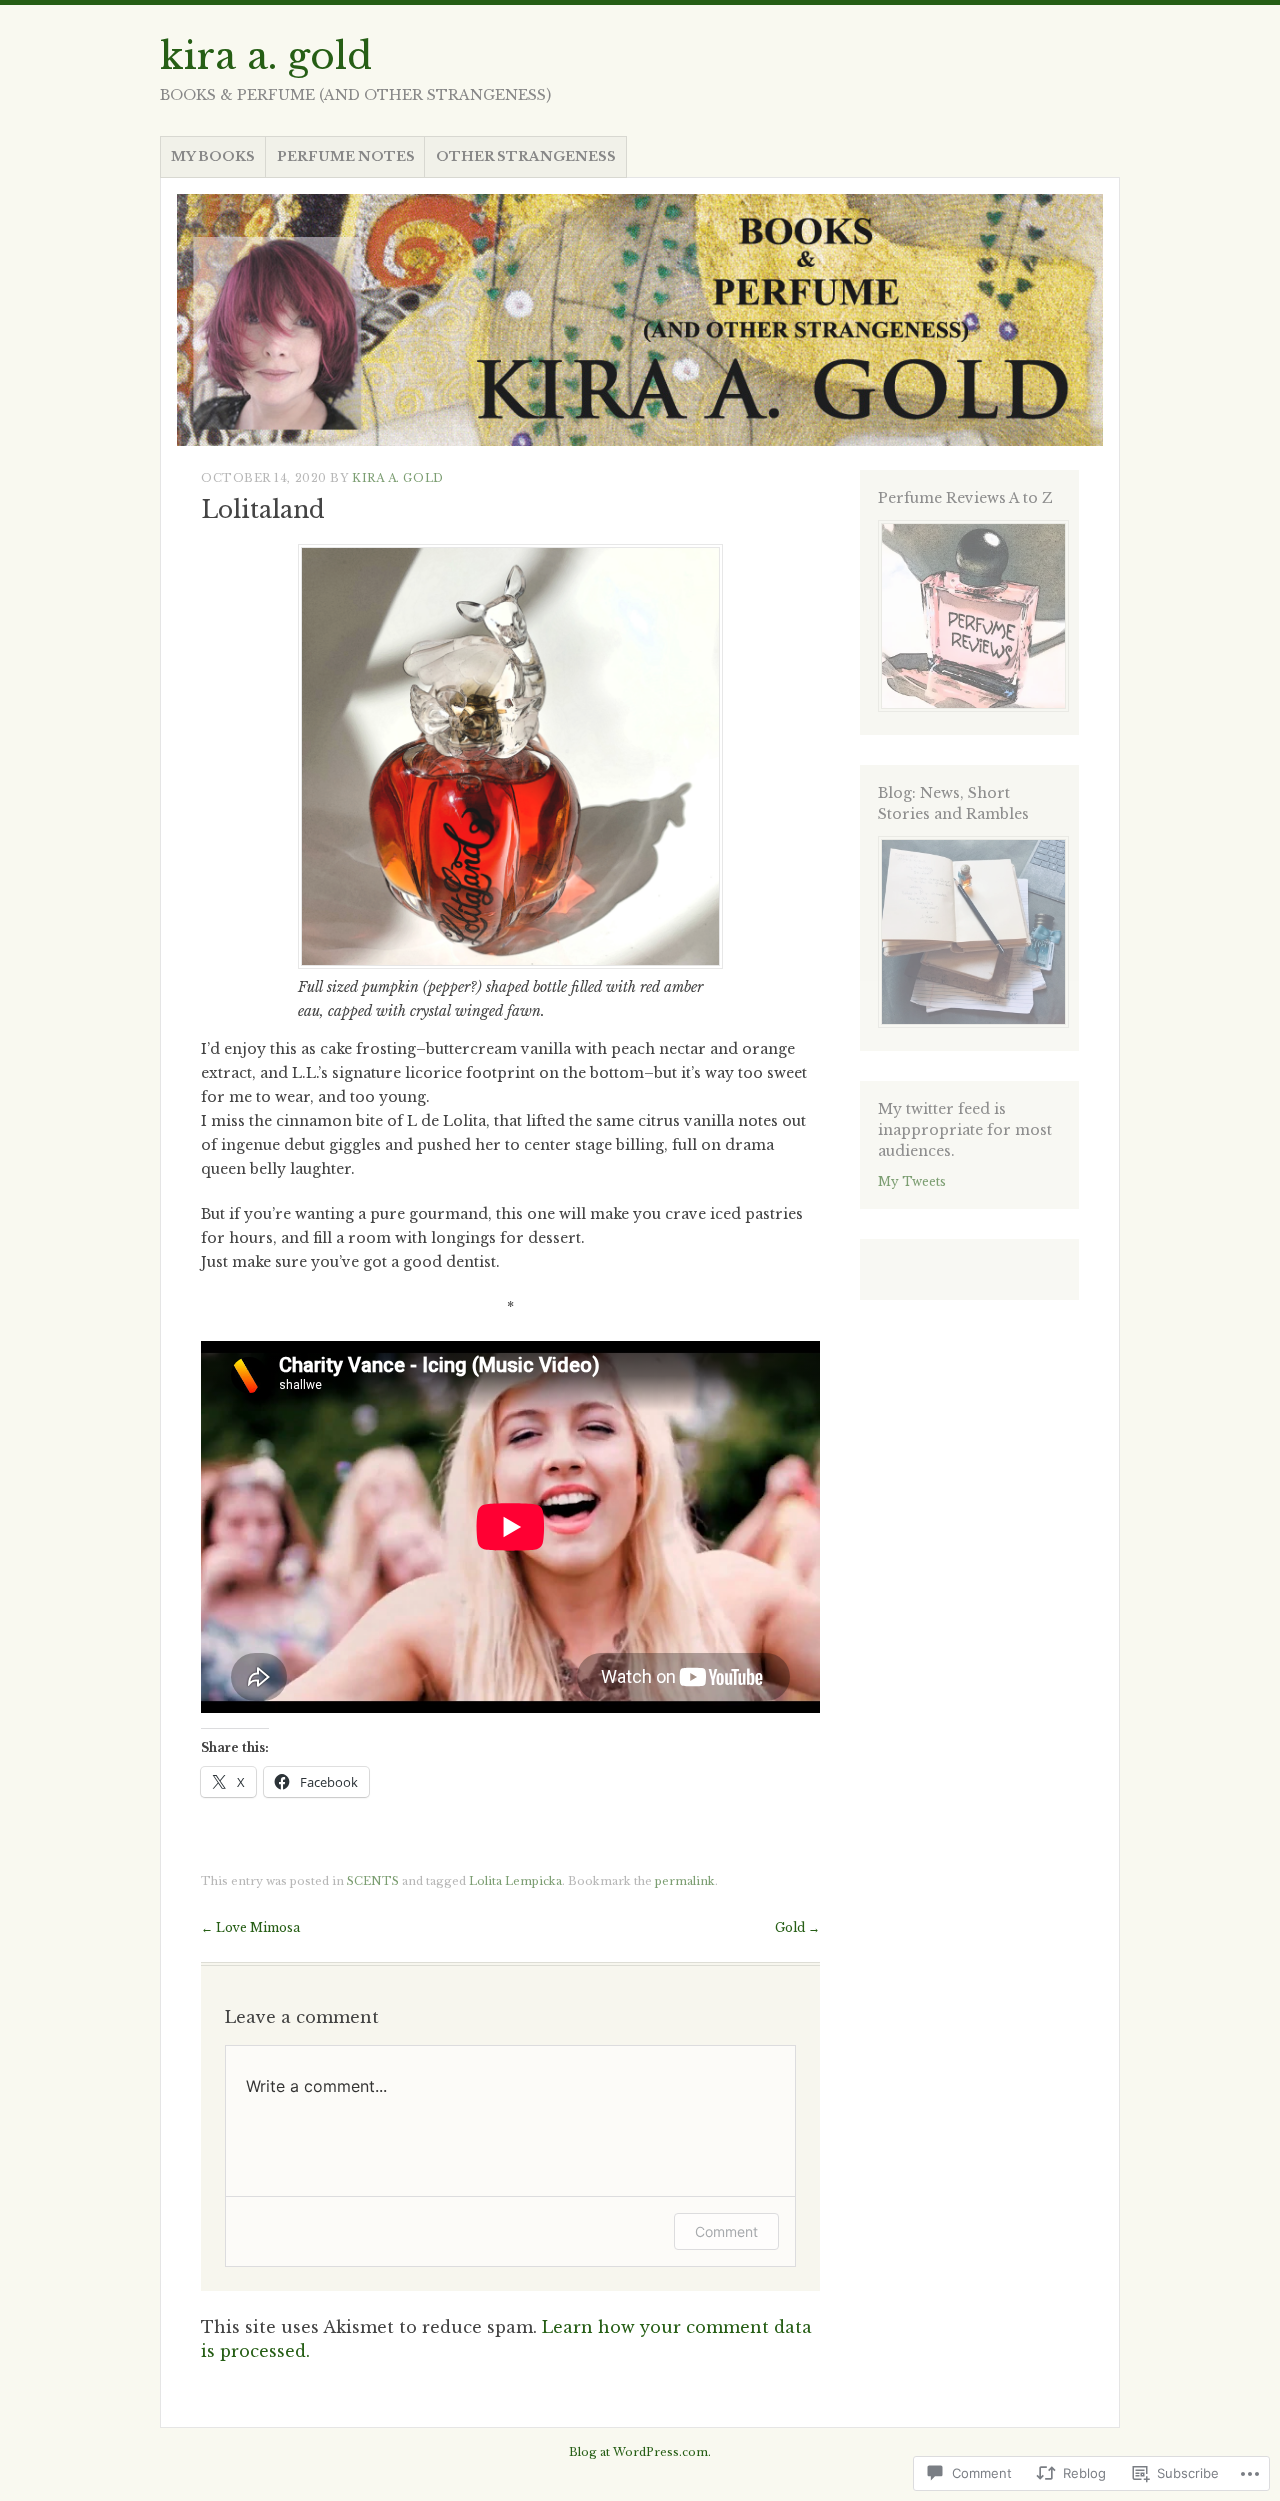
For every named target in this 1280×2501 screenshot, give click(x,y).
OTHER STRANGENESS (526, 156)
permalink (685, 1881)
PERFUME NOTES (346, 156)
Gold (797, 1927)
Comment (726, 2231)
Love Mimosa (250, 1927)
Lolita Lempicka (515, 1881)
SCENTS (373, 1881)
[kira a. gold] (640, 320)
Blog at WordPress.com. (640, 2452)
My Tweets (912, 1181)
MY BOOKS (213, 156)
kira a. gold (266, 56)
